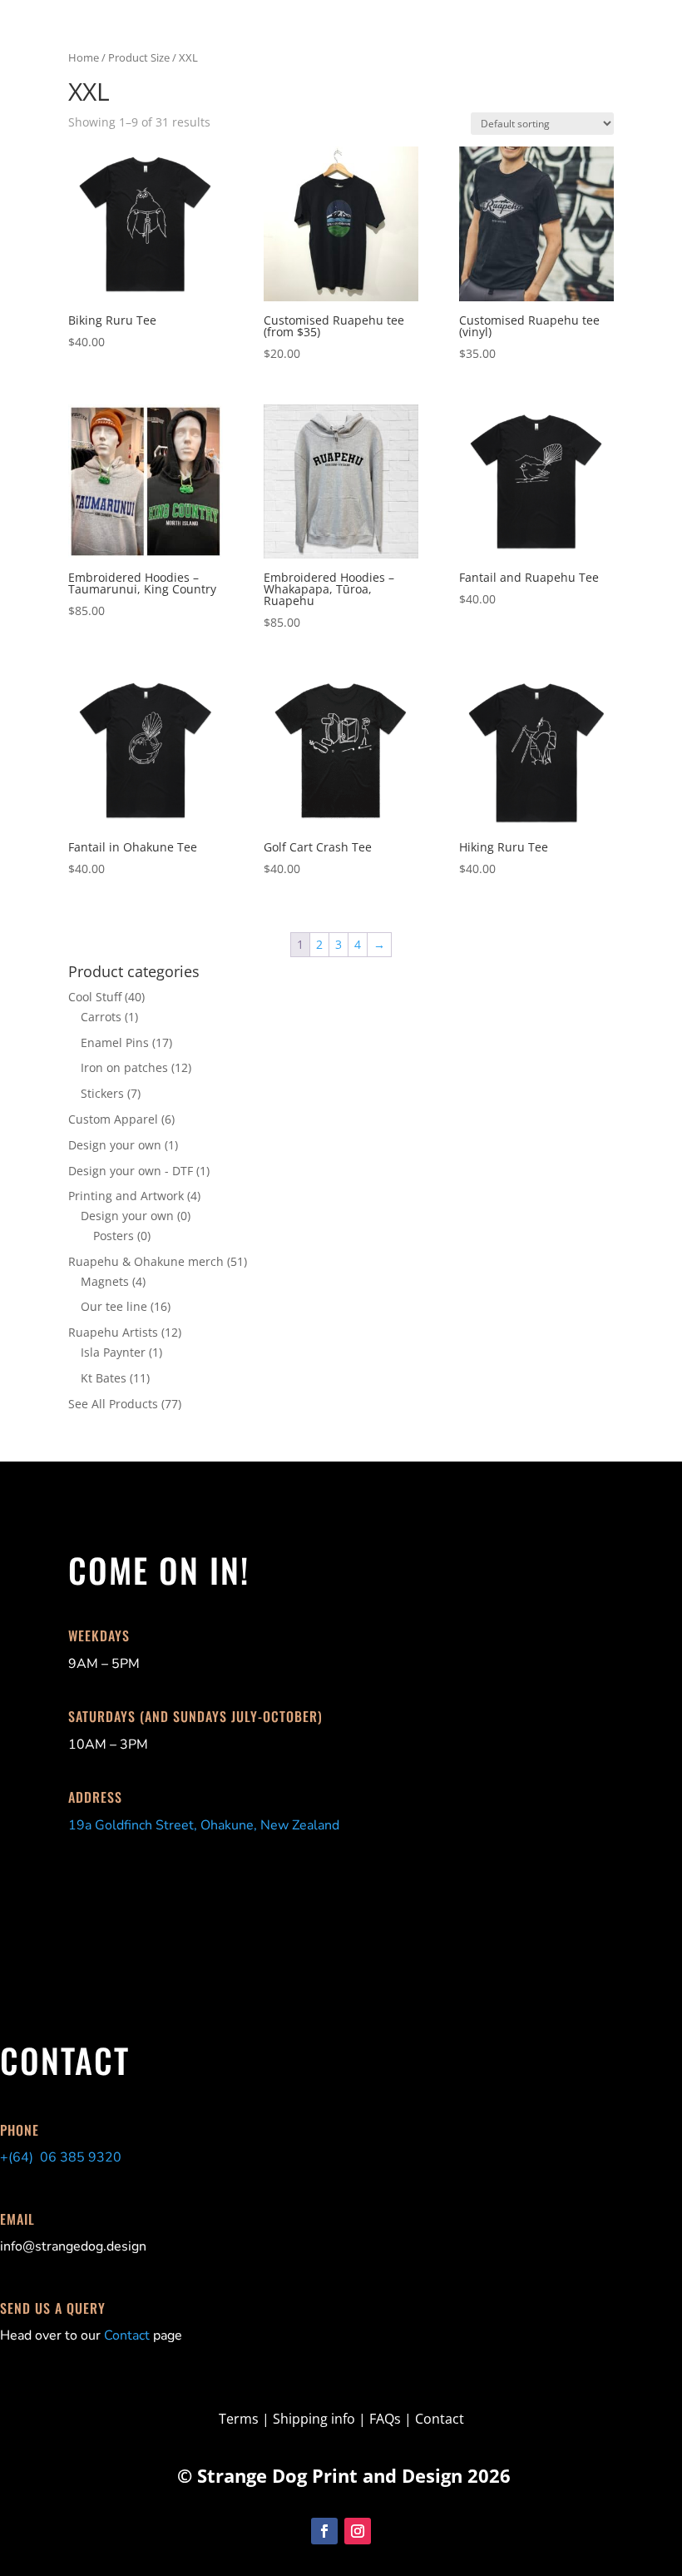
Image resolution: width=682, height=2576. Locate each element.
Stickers (102, 1093)
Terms (240, 2419)
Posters (114, 1236)
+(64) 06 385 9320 (61, 2157)
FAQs (385, 2419)
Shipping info (314, 2419)
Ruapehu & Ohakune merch (146, 1261)
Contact (127, 2335)
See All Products (113, 1404)
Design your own (115, 1145)
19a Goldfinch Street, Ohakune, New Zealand (204, 1825)
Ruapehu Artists (113, 1332)
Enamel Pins (115, 1042)
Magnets (105, 1281)
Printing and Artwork (126, 1196)
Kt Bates (104, 1378)
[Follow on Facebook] (324, 2531)
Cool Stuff (95, 997)
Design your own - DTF (131, 1171)
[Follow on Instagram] (358, 2531)
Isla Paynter (113, 1352)
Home (84, 57)
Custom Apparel (113, 1119)
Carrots (101, 1017)
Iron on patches (124, 1067)
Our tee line (114, 1306)
